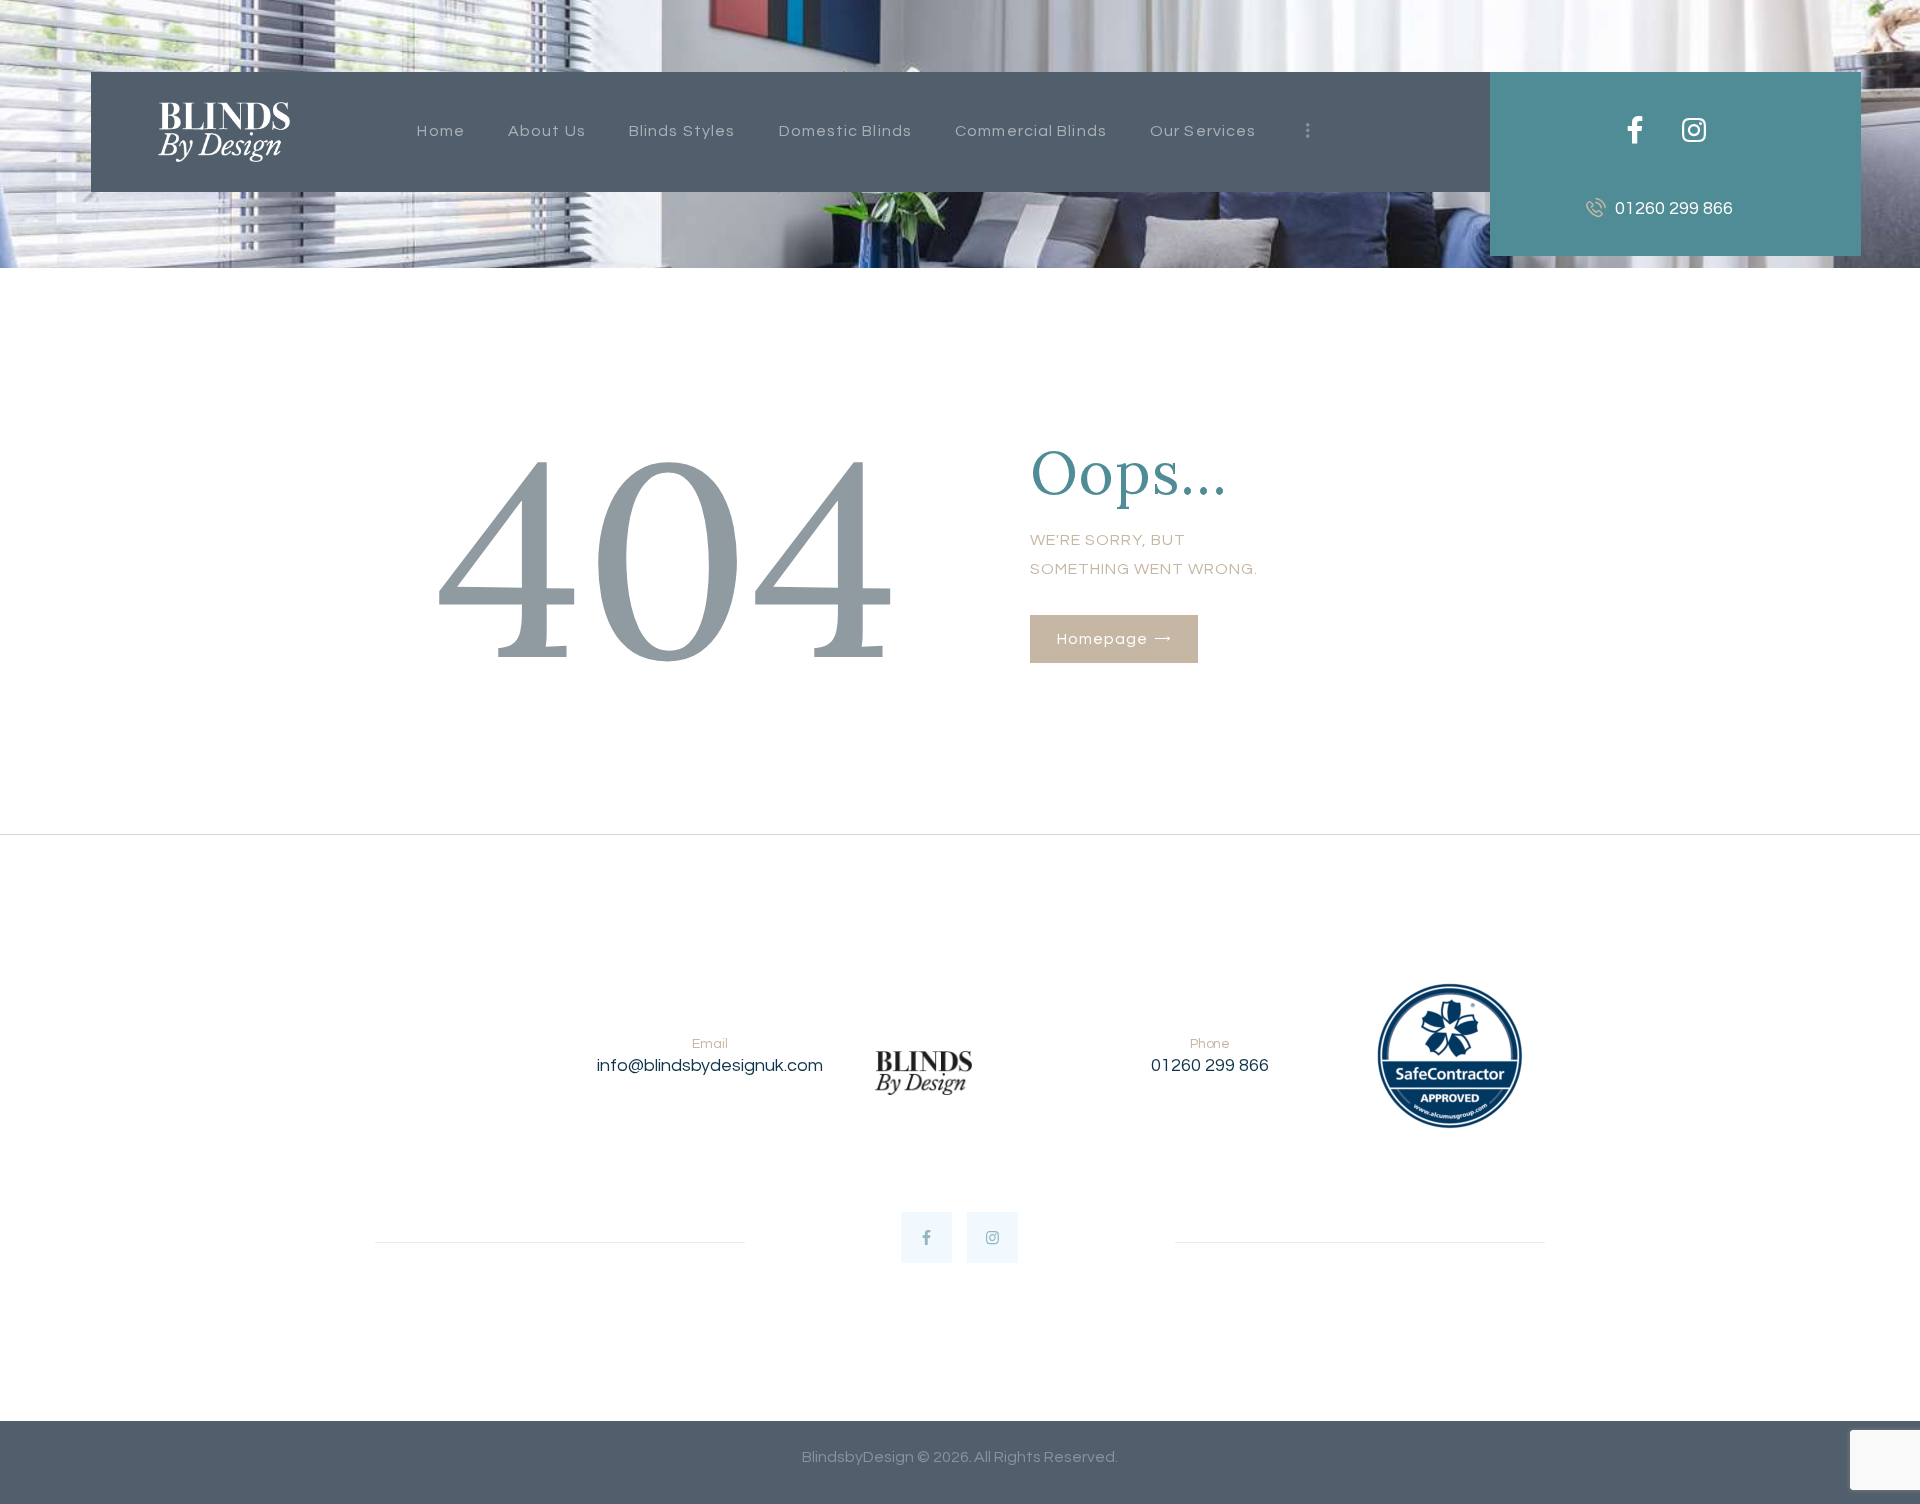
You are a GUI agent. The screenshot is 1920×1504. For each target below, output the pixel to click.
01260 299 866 (1210, 1065)
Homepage (1102, 639)
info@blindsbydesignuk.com (710, 1065)
